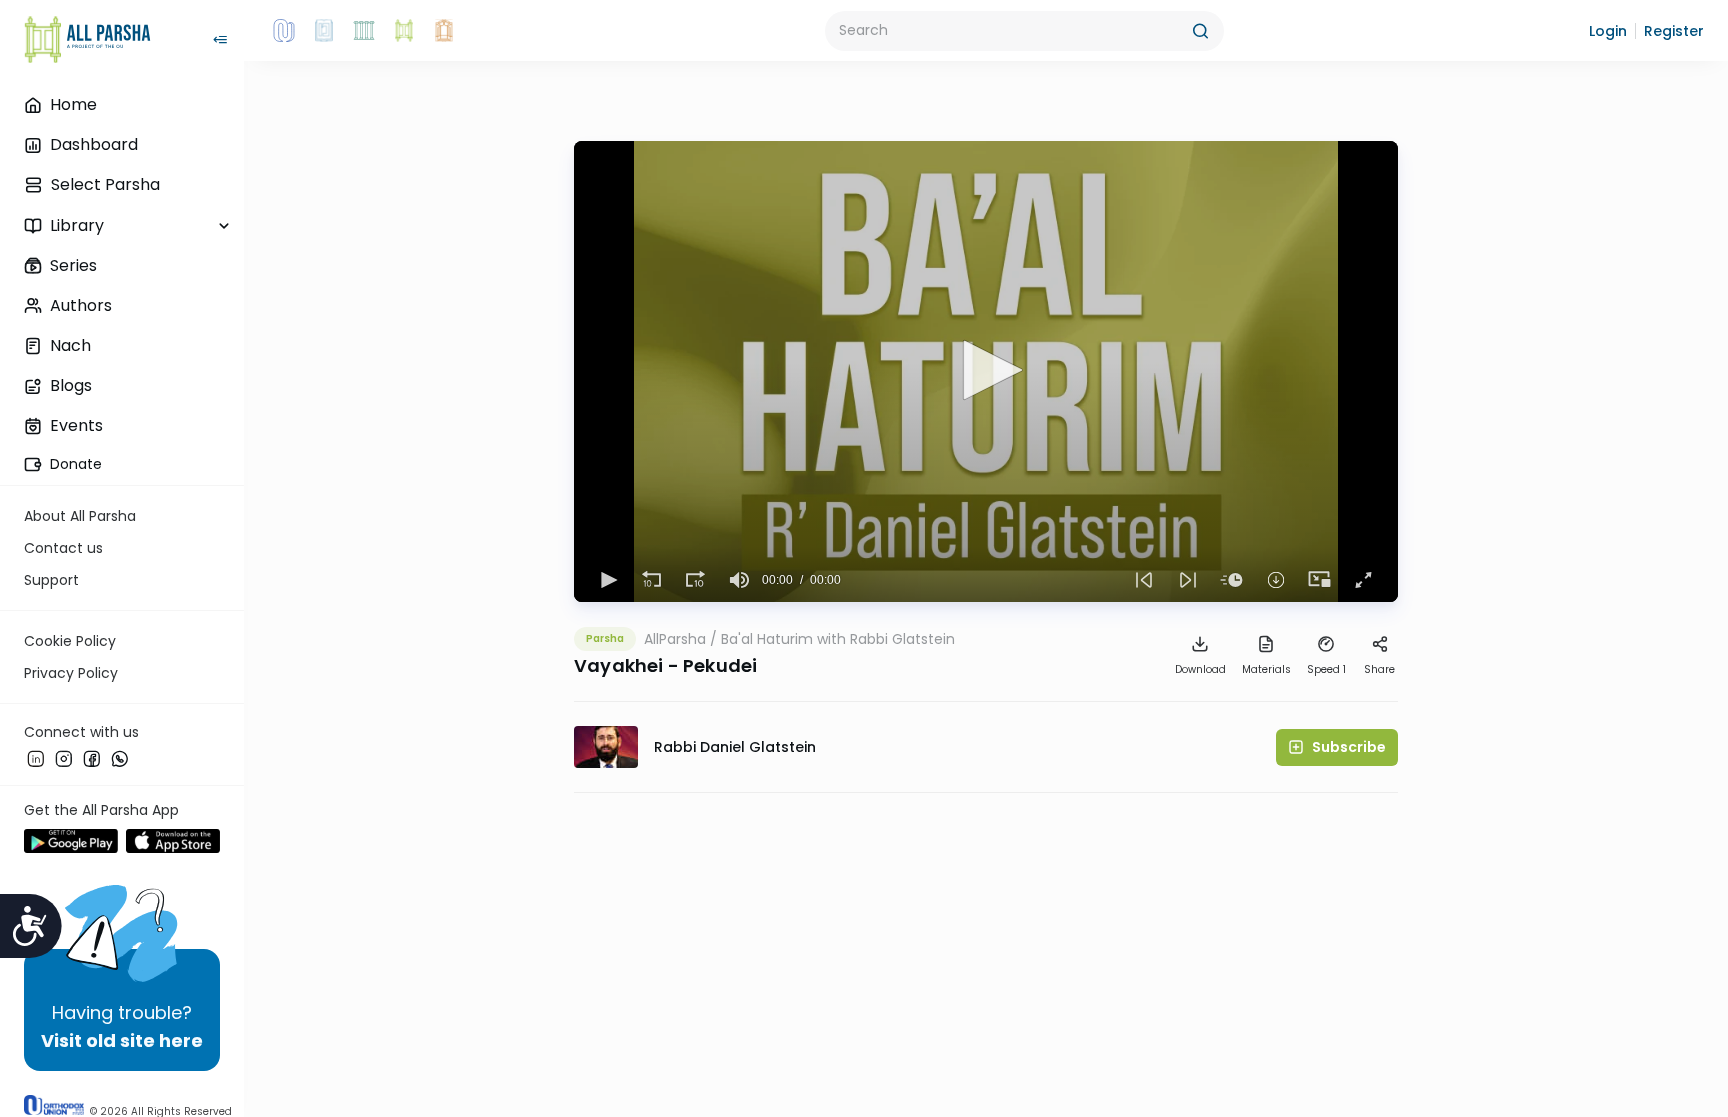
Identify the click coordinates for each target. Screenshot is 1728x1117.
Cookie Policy (70, 641)
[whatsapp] (120, 759)
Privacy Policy (71, 673)
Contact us (63, 548)
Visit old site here (122, 1040)
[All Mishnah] (324, 31)
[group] (740, 580)
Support (51, 580)
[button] (1608, 31)
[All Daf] (444, 31)
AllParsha (675, 639)
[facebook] (92, 759)
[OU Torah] (284, 31)
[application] (986, 371)
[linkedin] (36, 759)
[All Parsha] (404, 31)
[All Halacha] (364, 31)
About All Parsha (80, 516)
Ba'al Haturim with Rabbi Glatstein (838, 639)
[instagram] (64, 759)
